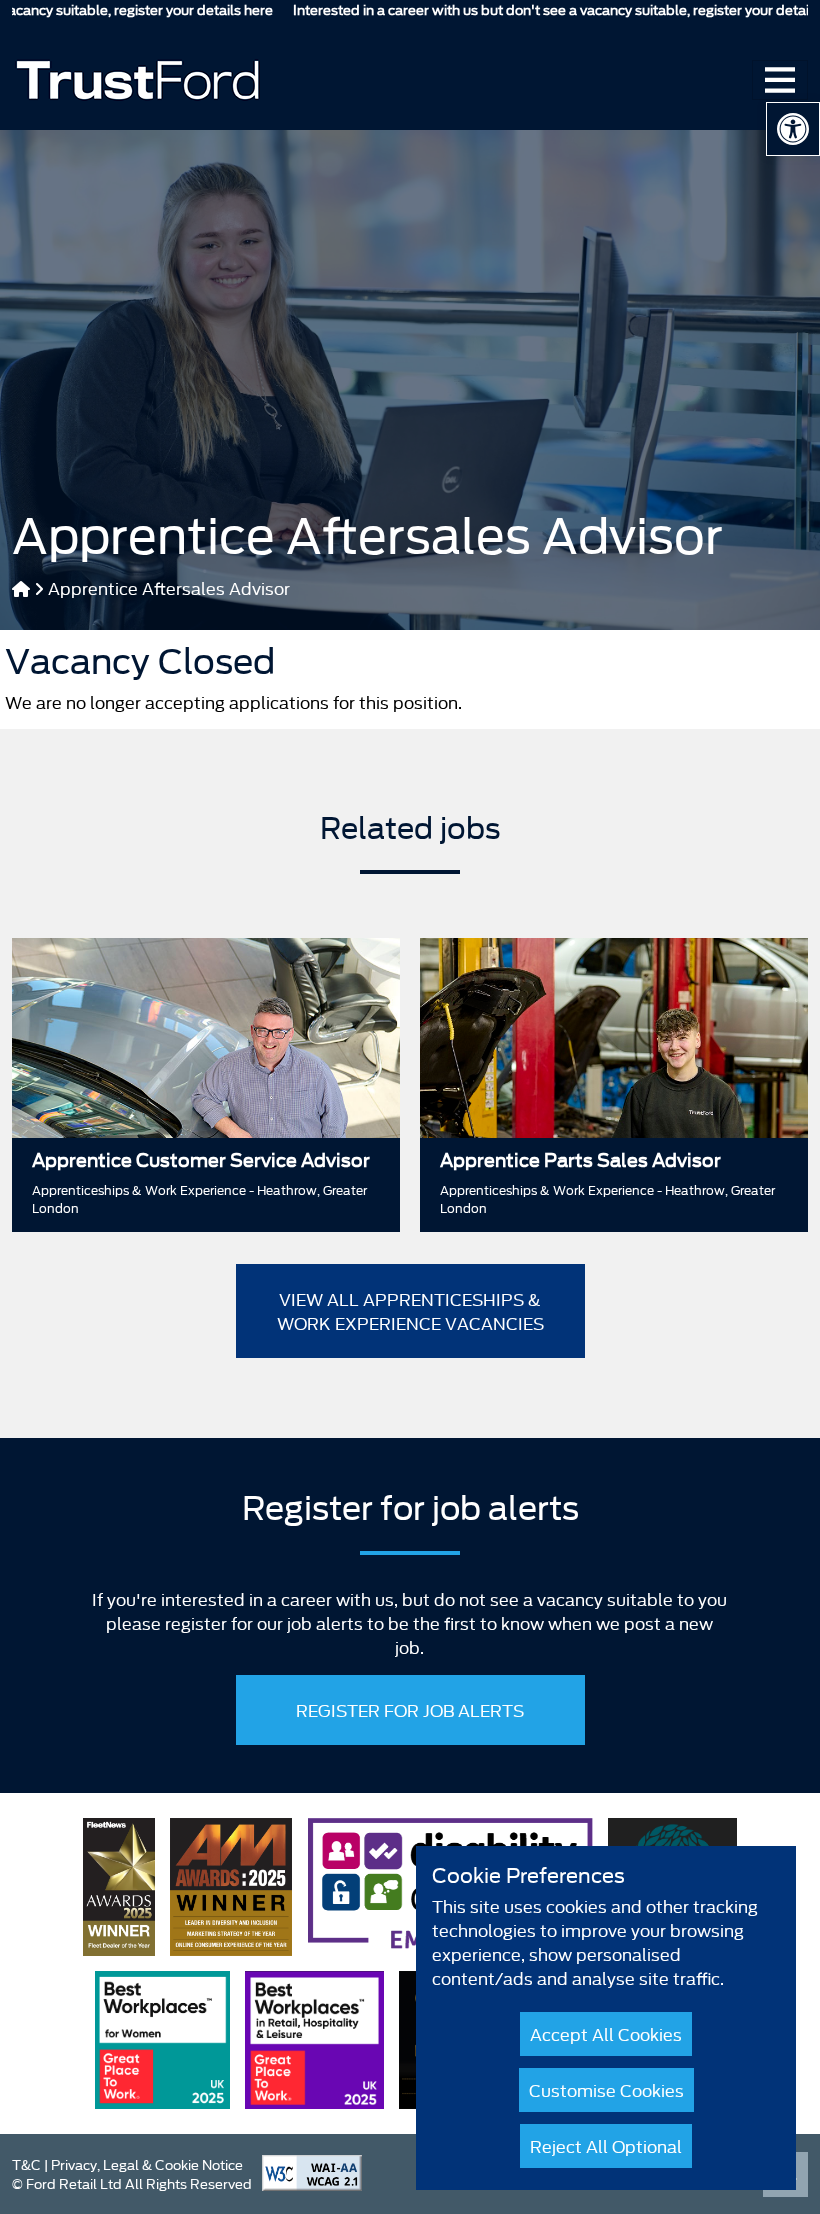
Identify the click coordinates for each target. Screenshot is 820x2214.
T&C (26, 2164)
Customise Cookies (606, 2089)
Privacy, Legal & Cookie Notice (147, 2164)
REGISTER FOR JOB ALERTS (410, 1709)
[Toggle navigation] (780, 80)
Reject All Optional (606, 2145)
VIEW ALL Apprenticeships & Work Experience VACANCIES (410, 1310)
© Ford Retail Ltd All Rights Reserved (132, 2183)
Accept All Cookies (606, 2033)
